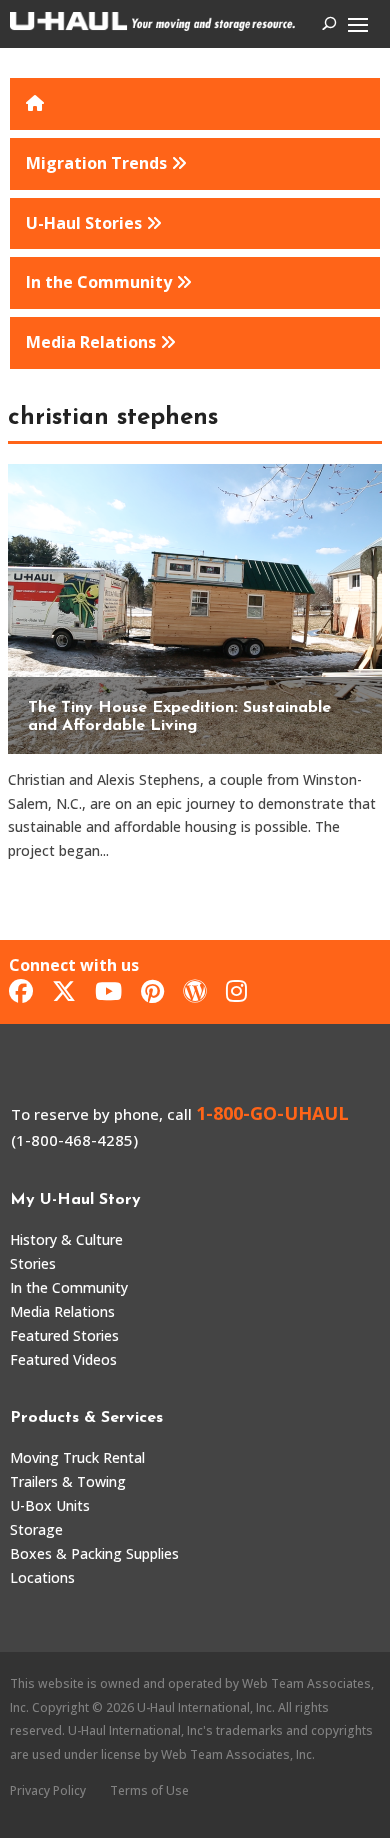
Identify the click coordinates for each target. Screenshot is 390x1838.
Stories (33, 1263)
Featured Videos (63, 1359)
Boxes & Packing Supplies (94, 1553)
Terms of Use (149, 1790)
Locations (42, 1577)
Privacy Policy (48, 1790)
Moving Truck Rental (77, 1457)
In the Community (69, 1287)
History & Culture (66, 1239)
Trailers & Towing (68, 1481)
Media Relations (62, 1311)
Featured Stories (64, 1335)
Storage (36, 1529)
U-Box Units (50, 1505)
